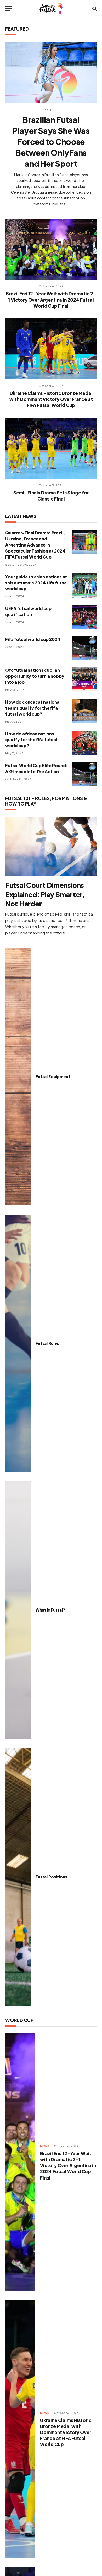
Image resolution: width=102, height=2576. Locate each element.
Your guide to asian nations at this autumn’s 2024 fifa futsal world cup (36, 583)
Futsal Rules (47, 1343)
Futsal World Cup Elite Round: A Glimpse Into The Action (36, 768)
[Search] (94, 8)
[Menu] (9, 8)
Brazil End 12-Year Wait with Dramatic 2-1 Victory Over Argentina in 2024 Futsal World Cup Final (51, 300)
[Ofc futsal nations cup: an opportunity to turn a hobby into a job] (85, 679)
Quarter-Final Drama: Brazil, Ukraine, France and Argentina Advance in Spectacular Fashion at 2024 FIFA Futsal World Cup (35, 545)
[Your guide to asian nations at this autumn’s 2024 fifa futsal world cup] (85, 586)
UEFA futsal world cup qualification (28, 611)
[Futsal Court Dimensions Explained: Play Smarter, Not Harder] (51, 847)
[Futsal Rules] (18, 1343)
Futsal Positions (51, 1877)
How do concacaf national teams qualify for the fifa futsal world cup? (33, 708)
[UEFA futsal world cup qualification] (85, 617)
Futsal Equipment (53, 1076)
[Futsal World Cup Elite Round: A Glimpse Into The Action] (85, 774)
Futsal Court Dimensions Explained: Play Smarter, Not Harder (45, 894)
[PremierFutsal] (51, 8)
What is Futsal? (50, 1610)
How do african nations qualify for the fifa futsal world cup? (31, 740)
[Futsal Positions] (18, 1877)
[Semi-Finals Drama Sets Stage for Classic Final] (51, 448)
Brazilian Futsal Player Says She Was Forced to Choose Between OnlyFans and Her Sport (51, 142)
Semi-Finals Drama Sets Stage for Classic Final (51, 496)
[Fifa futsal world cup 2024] (85, 648)
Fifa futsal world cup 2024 (33, 639)
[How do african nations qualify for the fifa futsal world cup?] (85, 743)
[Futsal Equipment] (18, 1077)
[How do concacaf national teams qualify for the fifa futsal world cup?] (85, 711)
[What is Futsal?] (18, 1610)
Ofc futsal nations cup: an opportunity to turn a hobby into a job (35, 676)
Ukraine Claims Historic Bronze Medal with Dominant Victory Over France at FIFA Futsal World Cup (51, 399)
